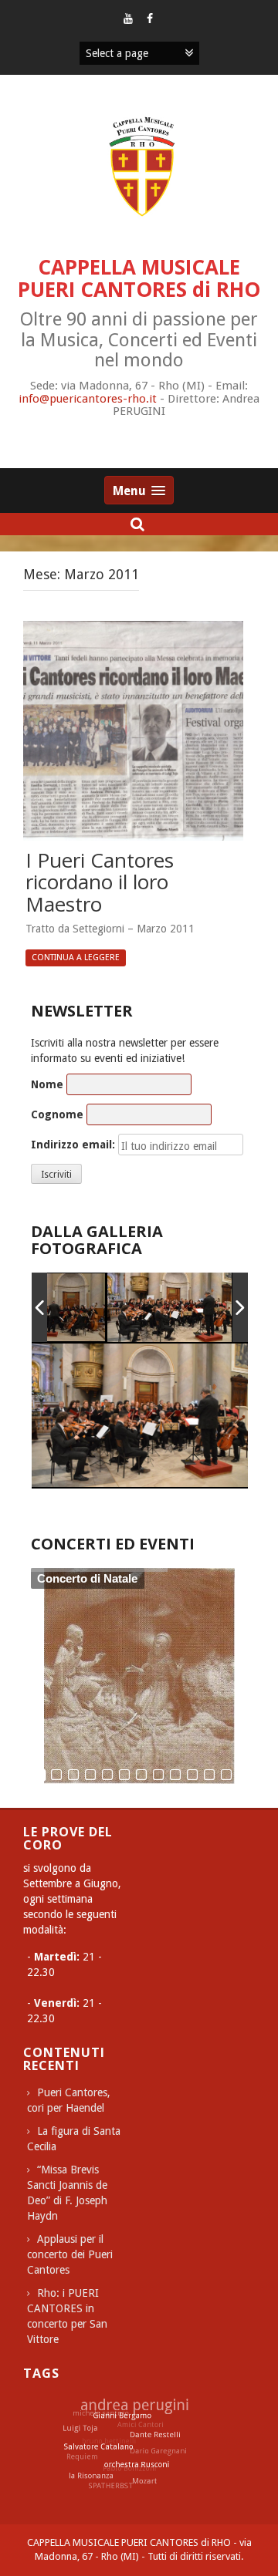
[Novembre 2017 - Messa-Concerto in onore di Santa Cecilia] (170, 1307)
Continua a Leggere (76, 958)
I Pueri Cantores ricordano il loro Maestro (100, 883)
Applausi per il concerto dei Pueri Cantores (70, 2254)
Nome (47, 1084)
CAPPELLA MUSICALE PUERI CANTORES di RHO (139, 278)
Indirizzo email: (73, 1145)
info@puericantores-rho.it (88, 399)
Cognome (57, 1114)
